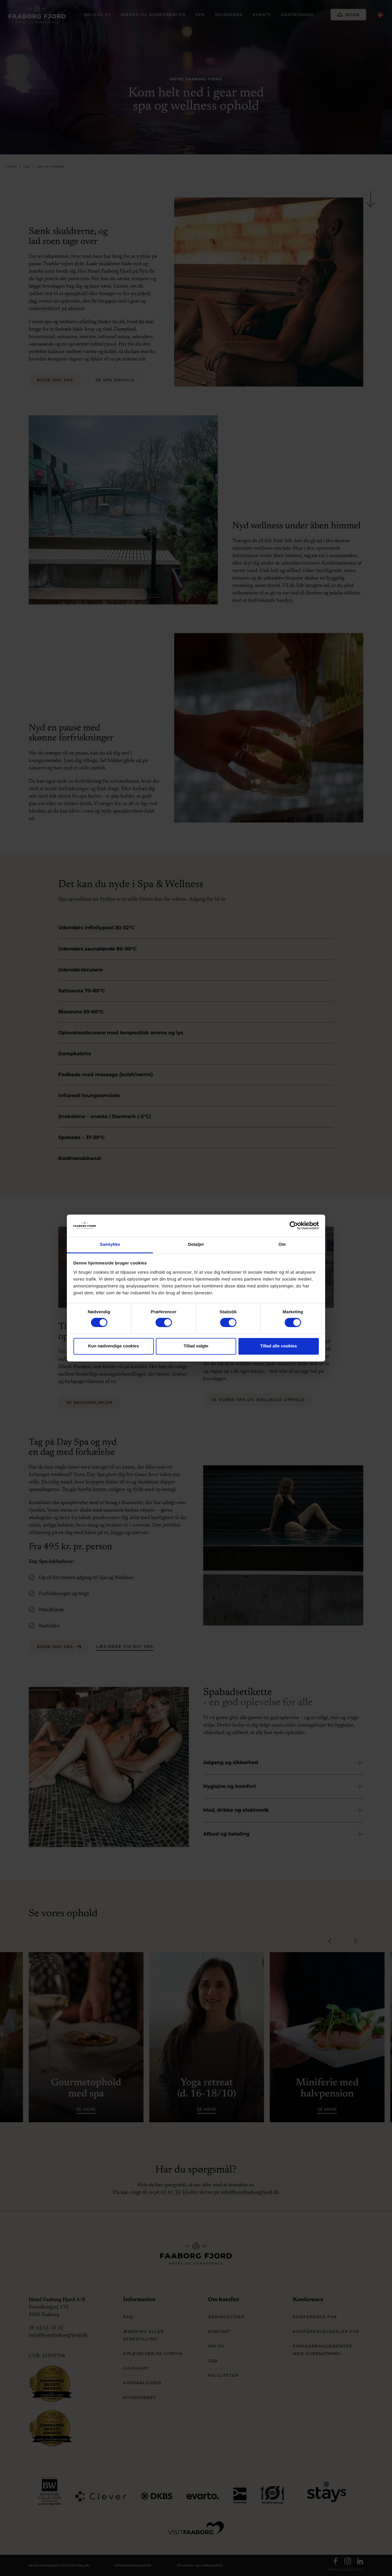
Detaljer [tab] (196, 1245)
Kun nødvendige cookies (114, 1346)
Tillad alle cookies (278, 1346)
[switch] (158, 1322)
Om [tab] (282, 1245)
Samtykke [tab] (110, 1245)
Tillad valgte (196, 1346)
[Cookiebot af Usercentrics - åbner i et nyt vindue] (294, 1226)
